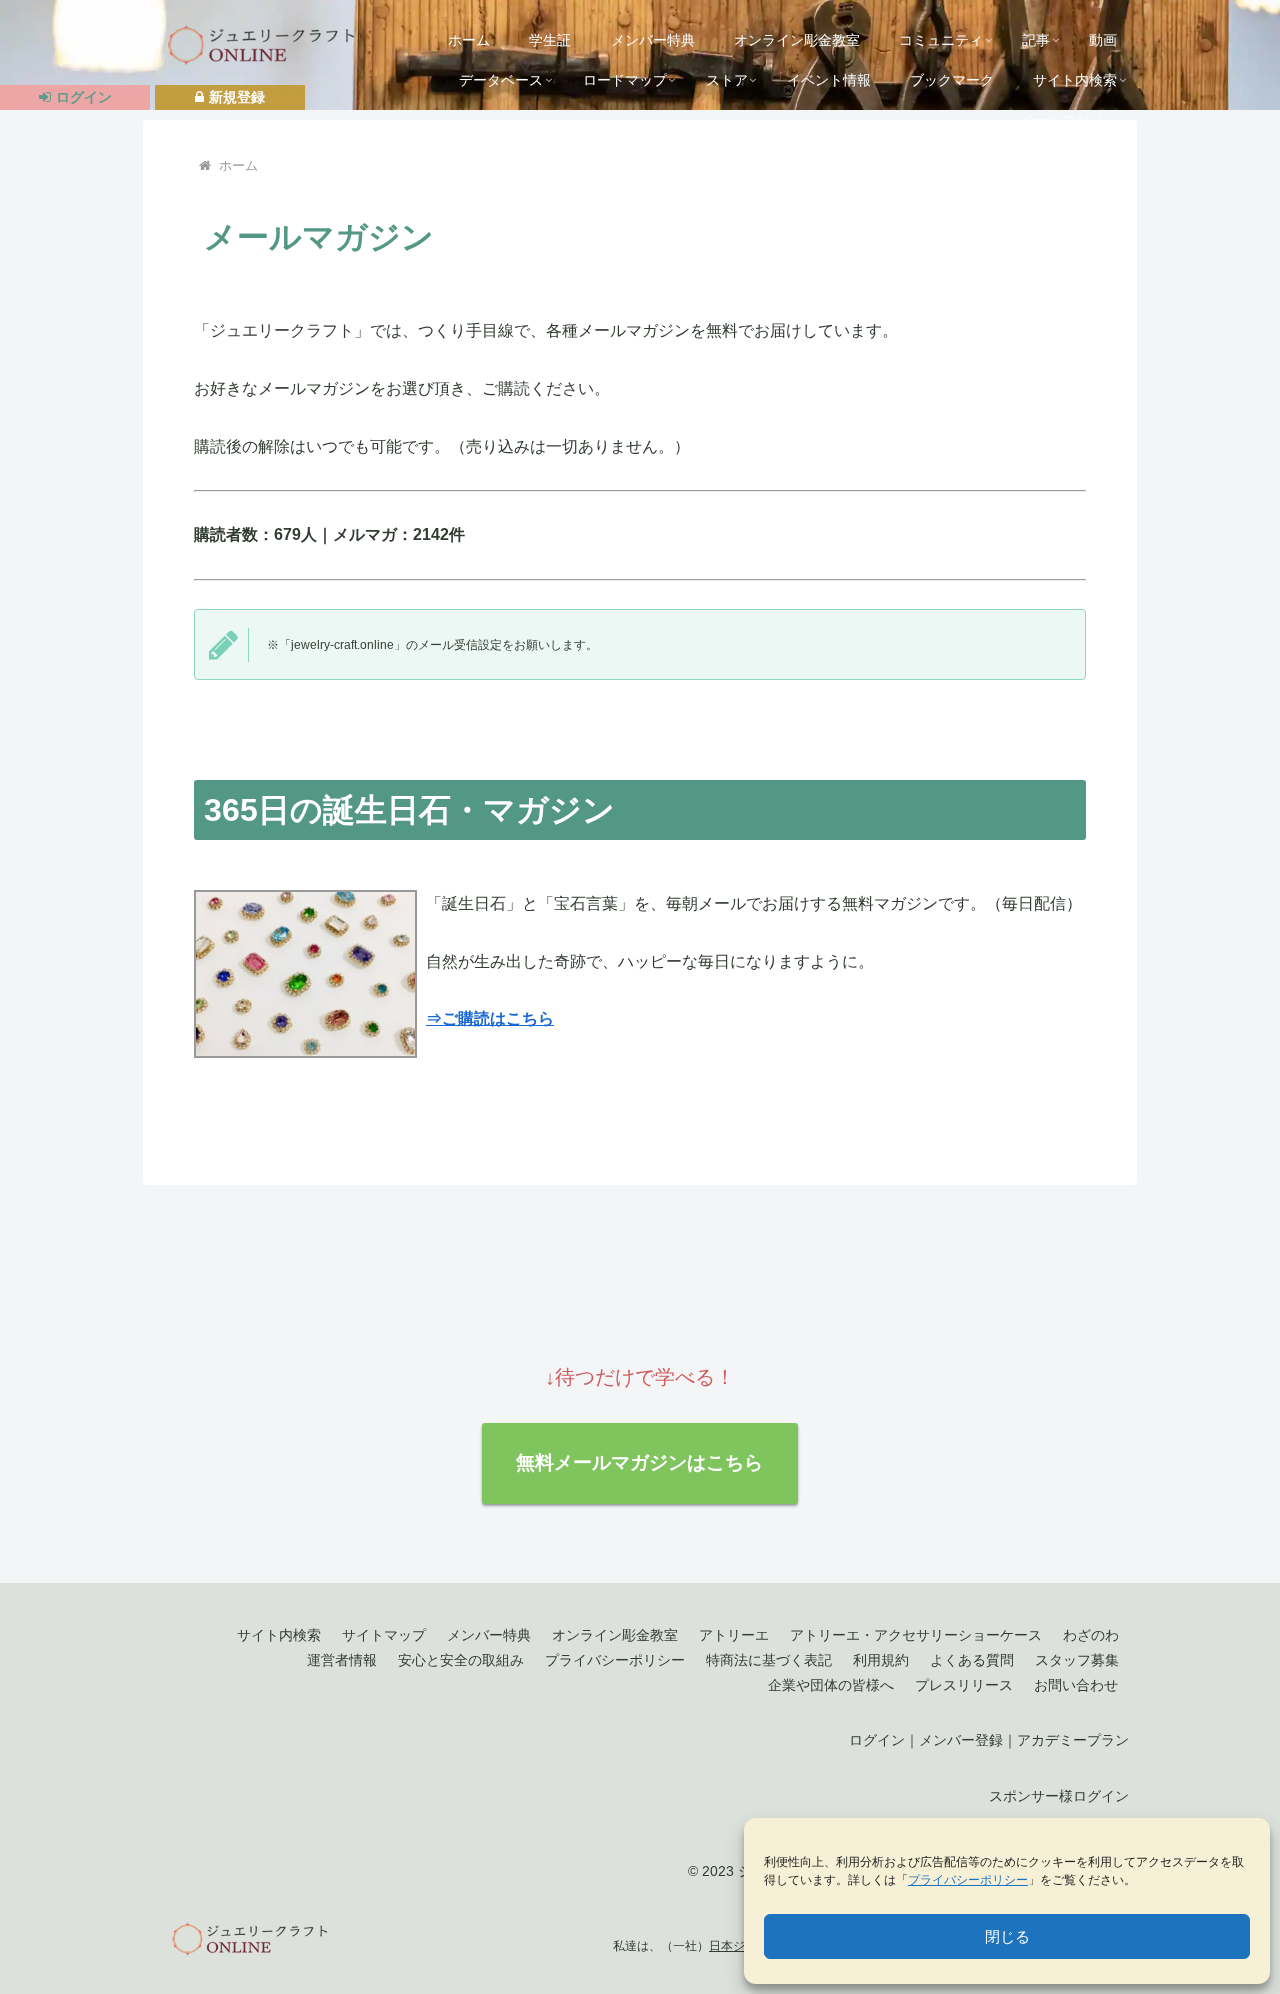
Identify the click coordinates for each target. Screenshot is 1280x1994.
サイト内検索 (279, 1635)
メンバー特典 (489, 1635)
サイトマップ (384, 1635)
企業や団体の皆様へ (831, 1685)
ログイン (877, 1740)
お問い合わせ (1076, 1685)
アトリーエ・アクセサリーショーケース (916, 1635)
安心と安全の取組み (461, 1660)
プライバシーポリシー (968, 1880)
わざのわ (1091, 1635)
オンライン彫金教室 (615, 1635)
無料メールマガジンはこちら (639, 1462)
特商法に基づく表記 (769, 1660)
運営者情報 (342, 1660)
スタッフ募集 (1077, 1660)
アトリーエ (734, 1635)
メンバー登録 (961, 1740)
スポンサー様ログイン (1059, 1796)
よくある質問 (972, 1660)
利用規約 (881, 1660)
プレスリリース (964, 1685)
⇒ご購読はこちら (490, 1018)
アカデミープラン (1073, 1740)
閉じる (1007, 1936)
